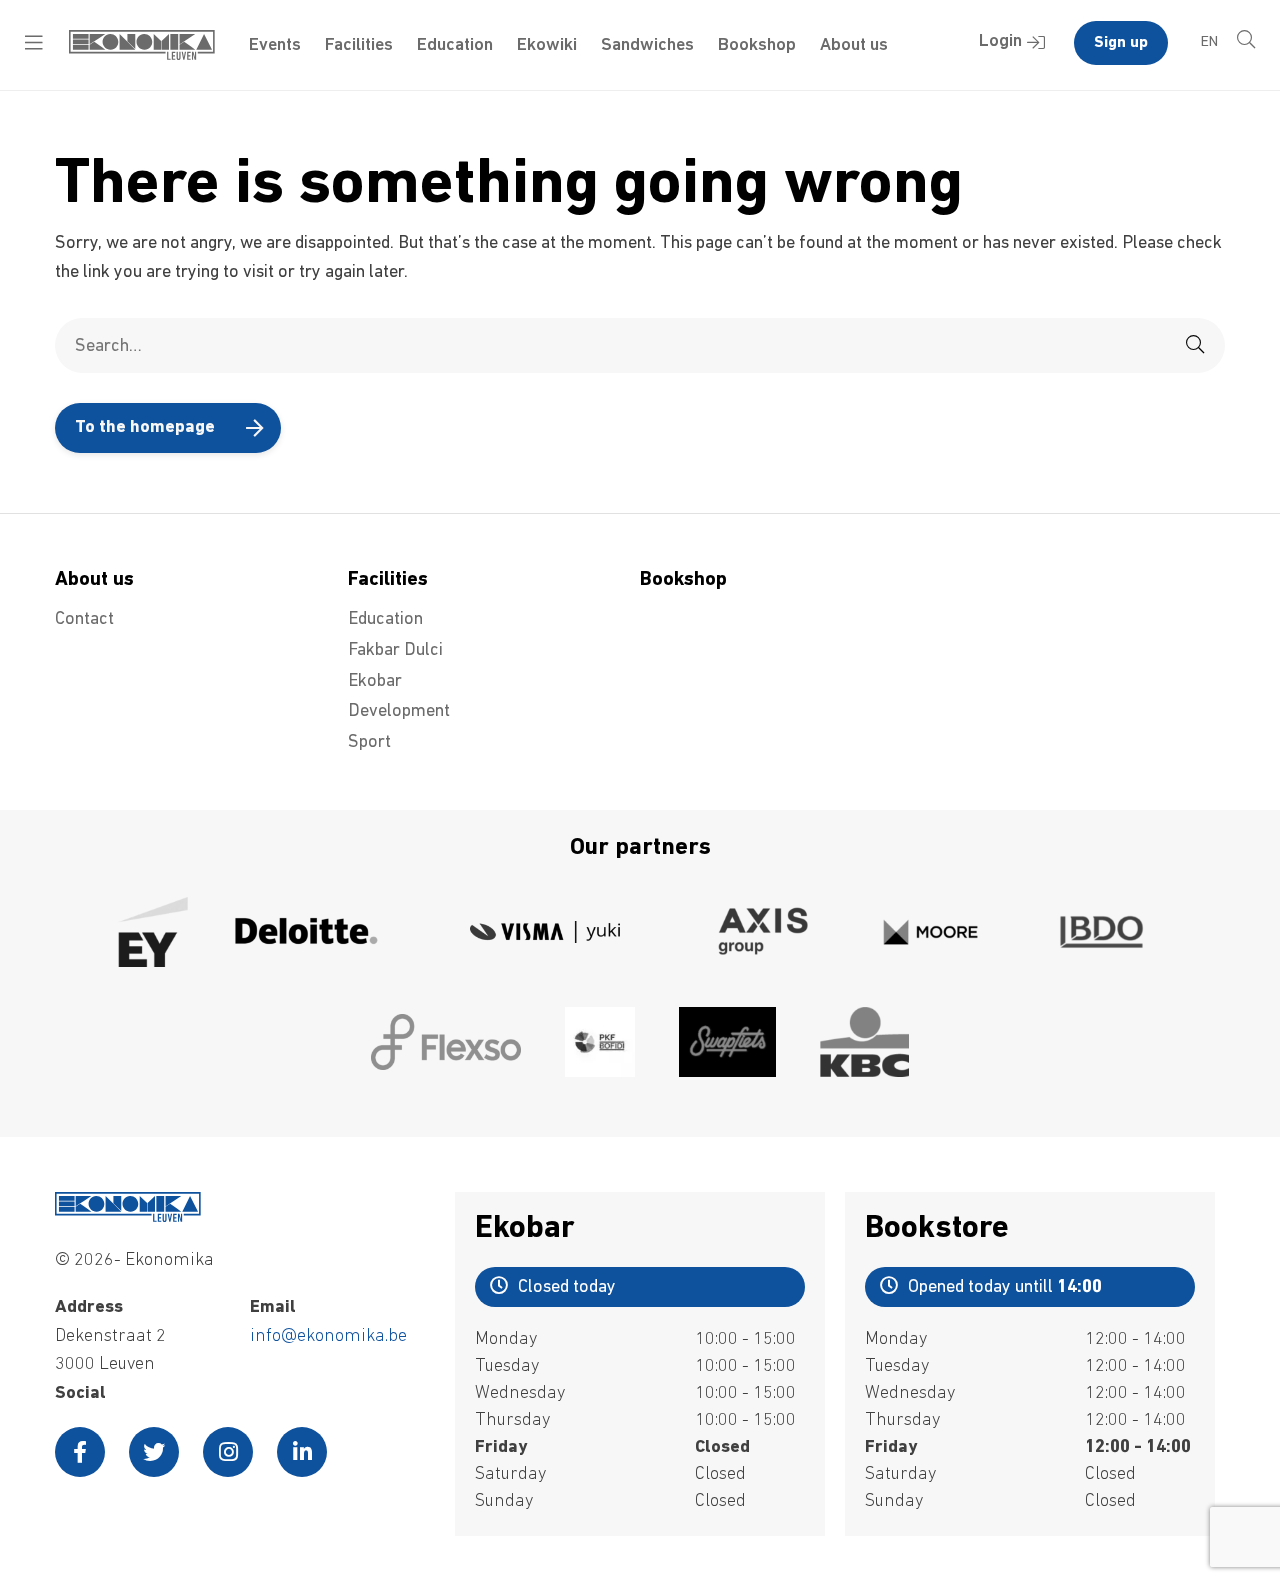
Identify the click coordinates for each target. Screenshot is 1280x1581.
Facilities (359, 46)
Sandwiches (647, 46)
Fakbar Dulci (395, 651)
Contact (84, 620)
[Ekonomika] (142, 56)
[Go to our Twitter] (154, 1452)
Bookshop (757, 46)
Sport (369, 743)
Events (275, 46)
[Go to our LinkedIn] (302, 1452)
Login (1000, 42)
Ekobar (375, 682)
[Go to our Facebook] (80, 1452)
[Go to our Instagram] (228, 1452)
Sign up (1121, 43)
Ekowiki (547, 46)
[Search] (1195, 345)
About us (854, 46)
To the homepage (145, 428)
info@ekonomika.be (328, 1337)
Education (455, 46)
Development (399, 712)
